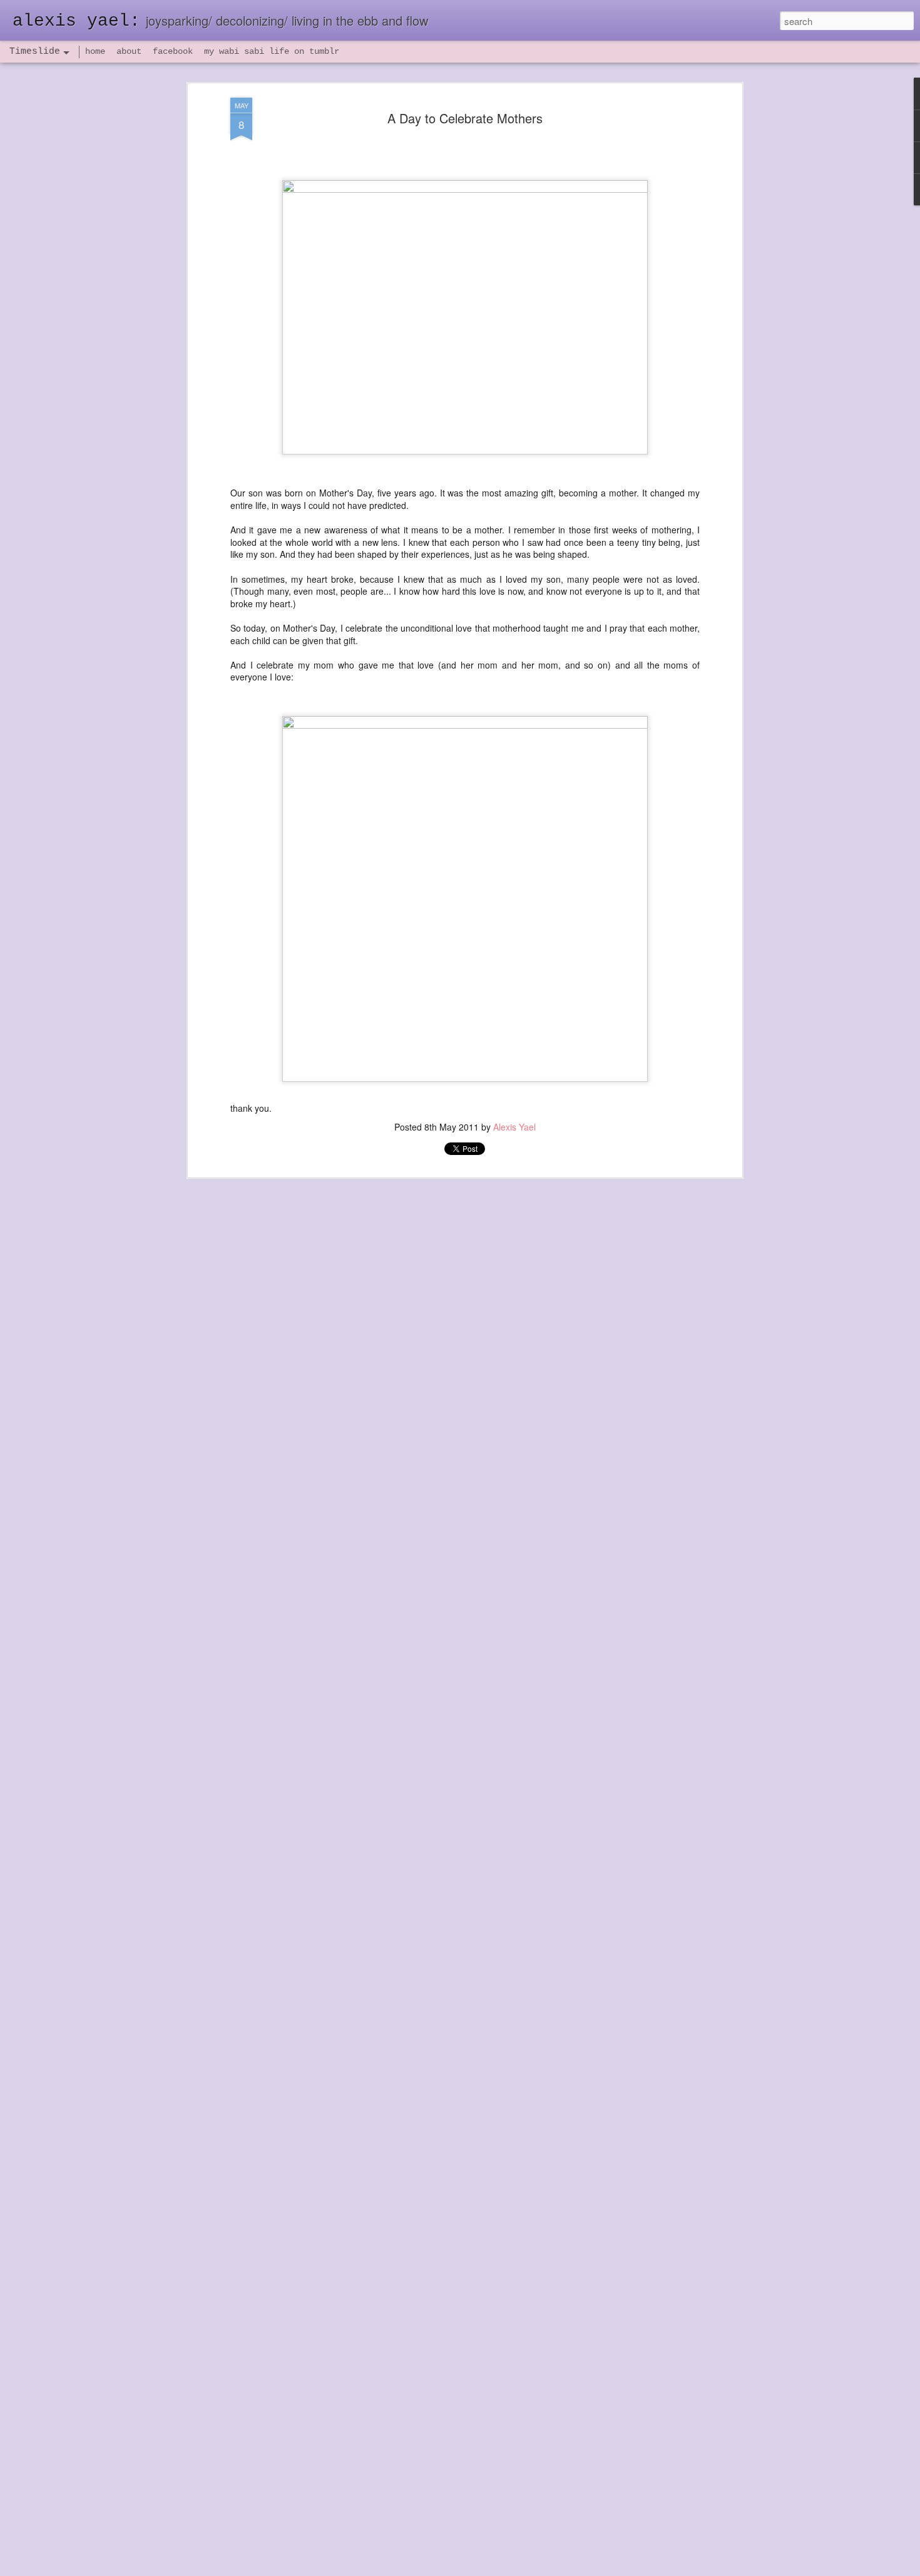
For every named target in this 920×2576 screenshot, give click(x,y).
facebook (173, 51)
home (95, 51)
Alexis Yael (514, 1127)
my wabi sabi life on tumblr (272, 51)
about (129, 51)
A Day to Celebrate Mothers (465, 118)
